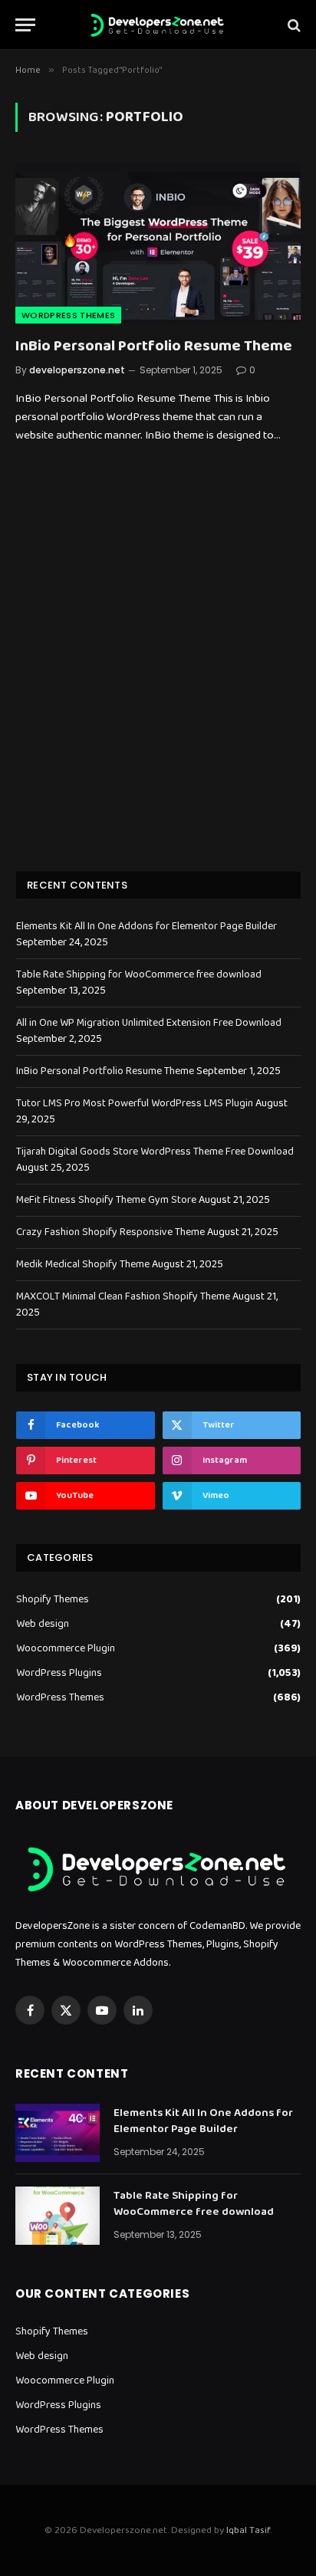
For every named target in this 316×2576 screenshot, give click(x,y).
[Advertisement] (158, 679)
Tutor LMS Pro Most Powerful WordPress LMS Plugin (135, 1103)
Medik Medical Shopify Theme (83, 1264)
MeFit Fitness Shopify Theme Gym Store (106, 1200)
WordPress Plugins (59, 1673)
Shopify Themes (53, 1600)
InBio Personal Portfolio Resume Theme (154, 346)
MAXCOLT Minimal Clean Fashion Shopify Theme (123, 1296)
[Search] (293, 25)
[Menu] (25, 25)
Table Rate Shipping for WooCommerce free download (139, 974)
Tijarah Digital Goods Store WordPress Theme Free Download (155, 1152)
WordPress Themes (68, 315)
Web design (43, 1624)
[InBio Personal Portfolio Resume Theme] (158, 243)
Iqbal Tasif (248, 2530)
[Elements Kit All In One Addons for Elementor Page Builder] (58, 2133)
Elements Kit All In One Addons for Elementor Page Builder (146, 926)
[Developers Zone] (158, 25)
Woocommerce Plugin (66, 1649)
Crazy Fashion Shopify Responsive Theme (110, 1232)
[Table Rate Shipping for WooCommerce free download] (58, 2216)
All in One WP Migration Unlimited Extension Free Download (149, 1023)
